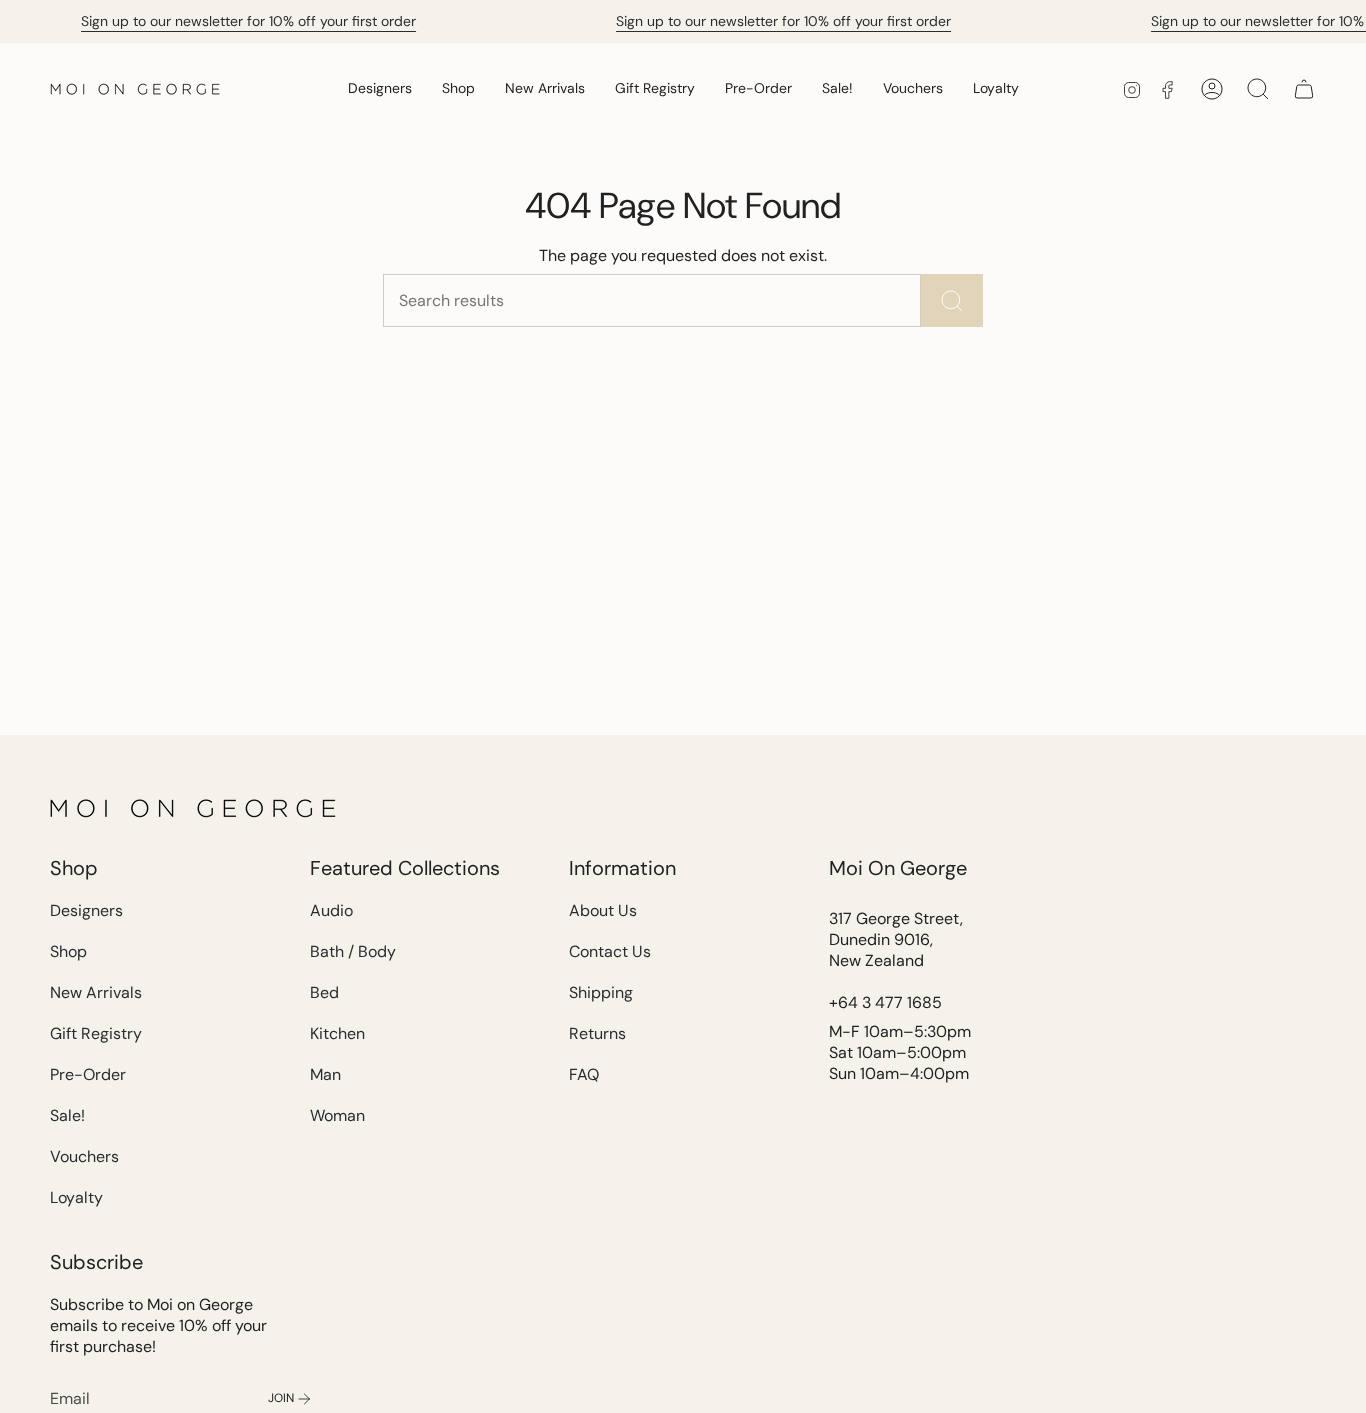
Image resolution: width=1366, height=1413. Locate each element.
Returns (597, 1033)
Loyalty (76, 1197)
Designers (86, 910)
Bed (324, 992)
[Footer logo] (195, 808)
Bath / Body (353, 951)
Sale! (67, 1115)
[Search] (952, 300)
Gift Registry (96, 1033)
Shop (68, 951)
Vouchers (84, 1156)
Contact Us (610, 951)
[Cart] (1304, 89)
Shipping (601, 992)
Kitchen (337, 1033)
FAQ (584, 1074)
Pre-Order (88, 1074)
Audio (331, 910)
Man (325, 1074)
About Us (603, 910)
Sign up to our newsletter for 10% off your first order (248, 21)
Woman (337, 1115)
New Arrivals (96, 992)
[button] (380, 88)
